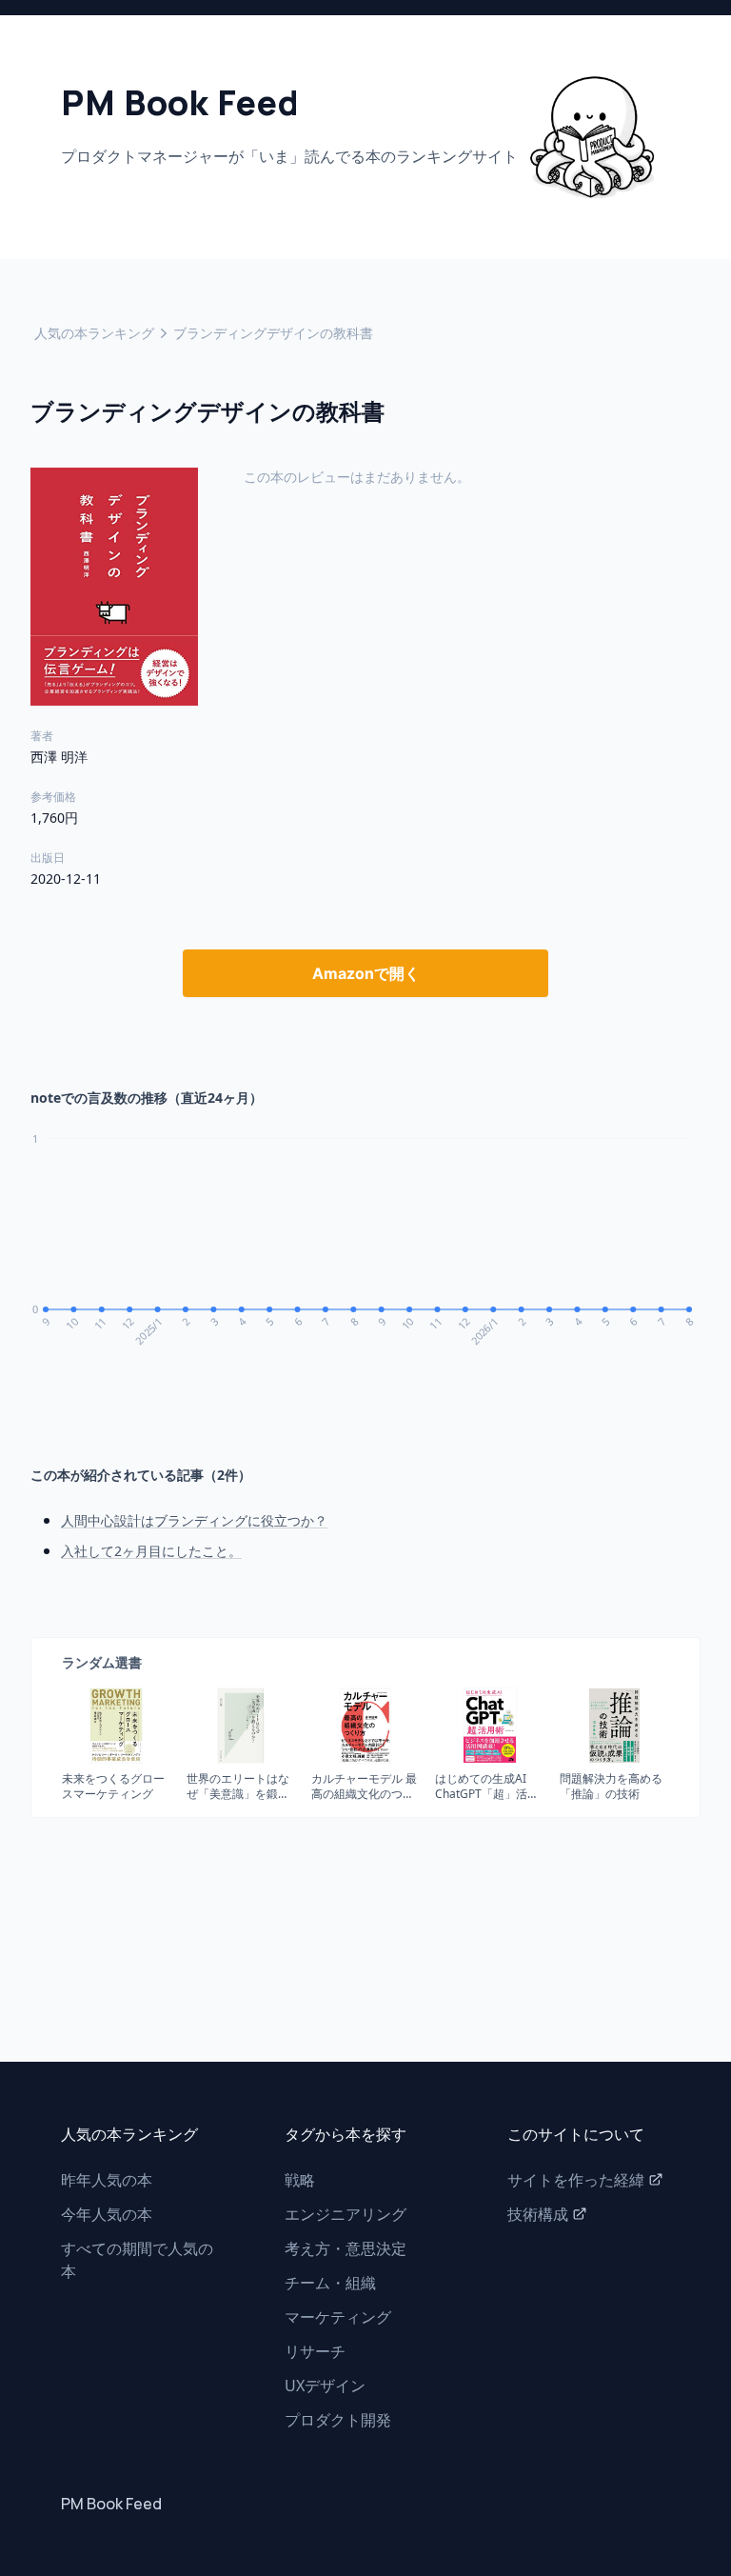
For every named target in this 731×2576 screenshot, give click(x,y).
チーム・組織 (330, 2283)
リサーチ (315, 2351)
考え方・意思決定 (346, 2248)
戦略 (300, 2180)
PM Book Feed (111, 2504)
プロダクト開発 (338, 2420)
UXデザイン (325, 2386)
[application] (365, 1252)
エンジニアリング (346, 2214)
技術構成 (538, 2214)
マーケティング (338, 2317)
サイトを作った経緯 (576, 2180)
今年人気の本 (107, 2214)
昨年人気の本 (107, 2180)
